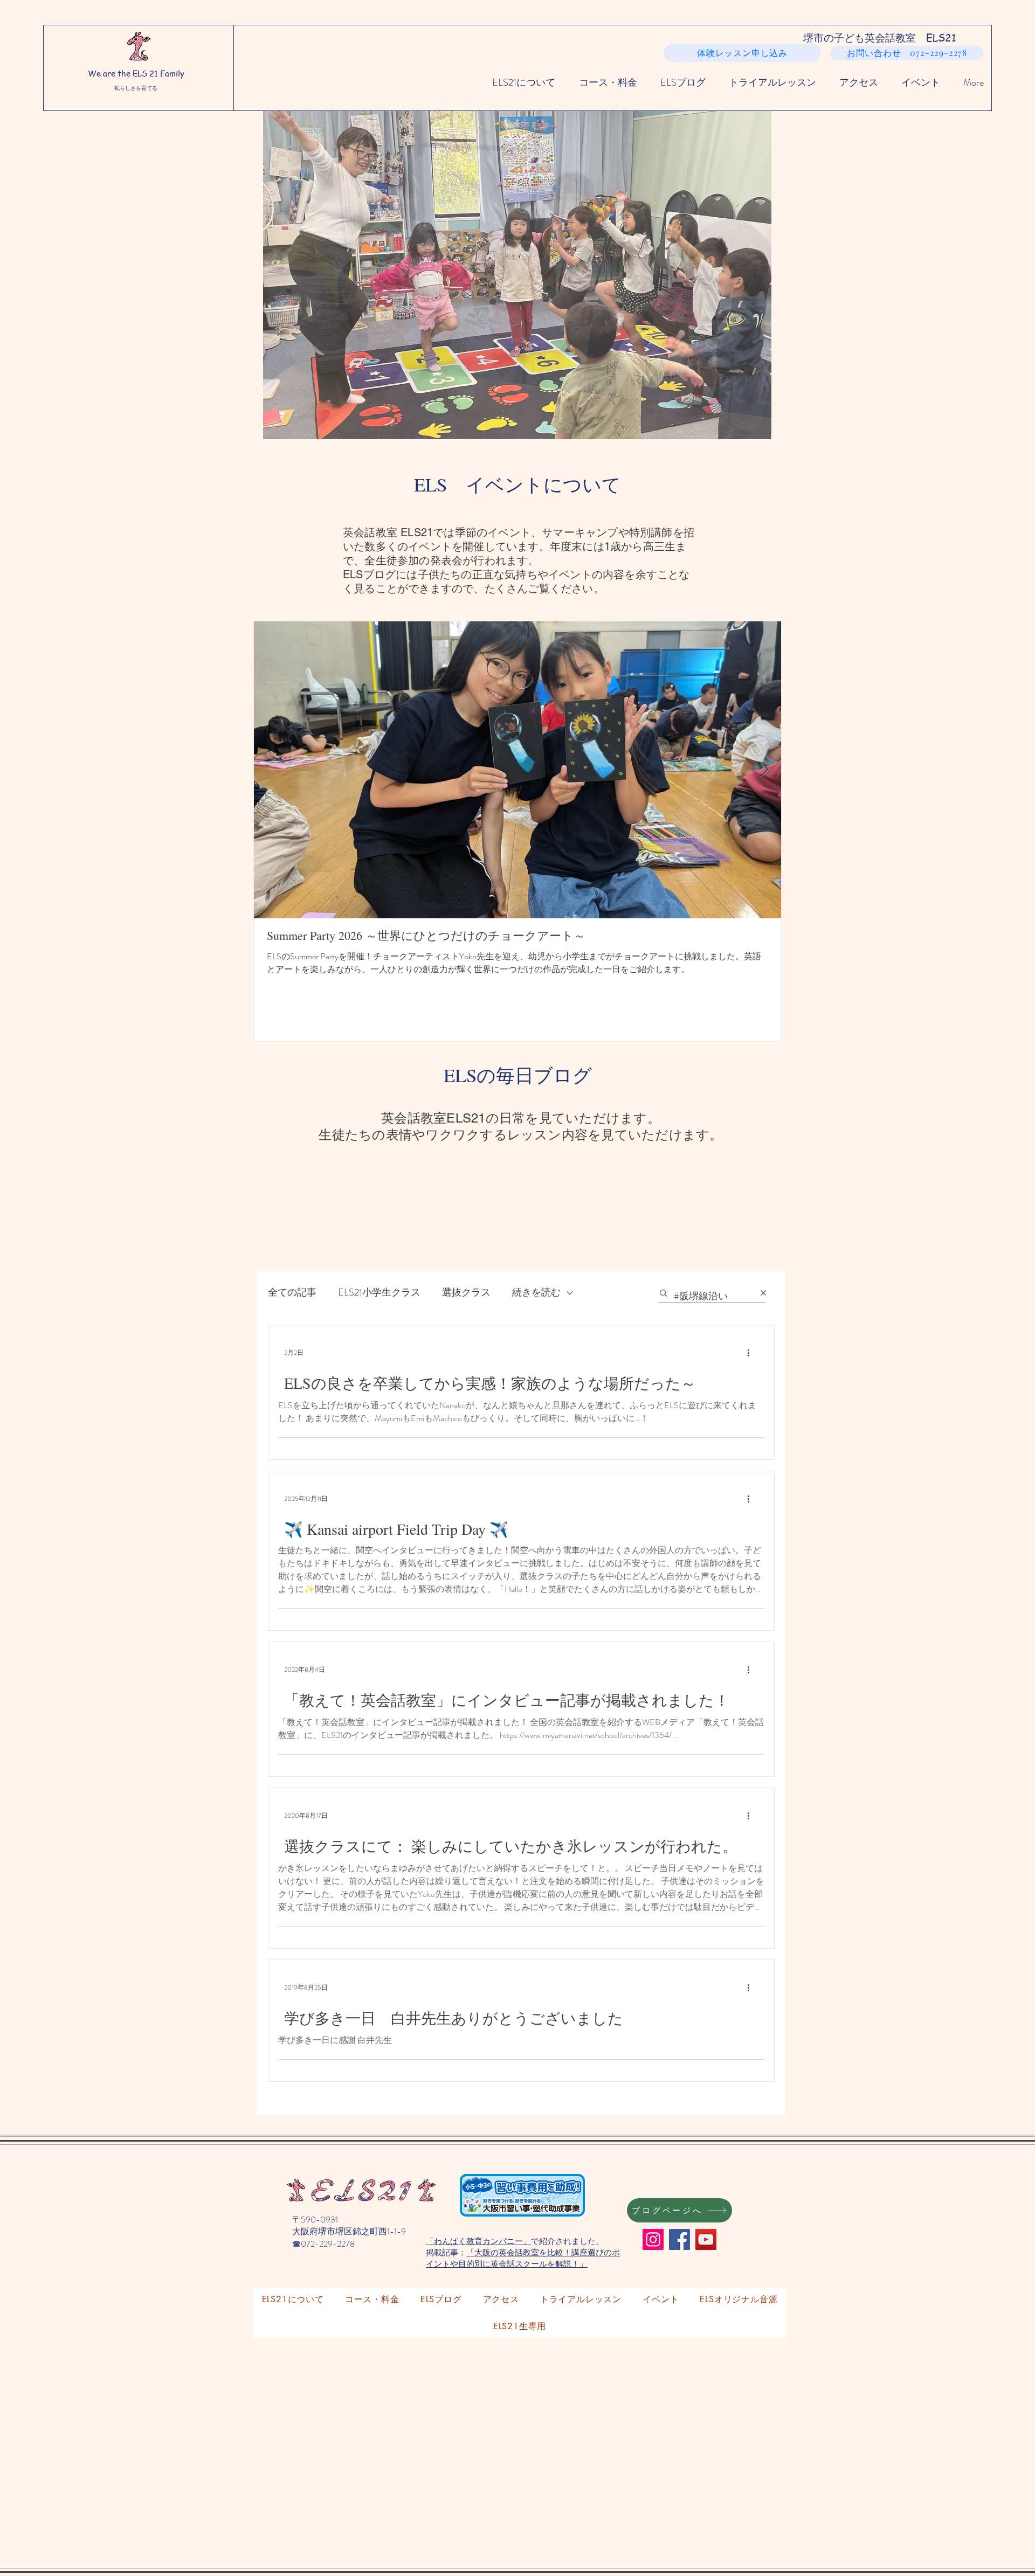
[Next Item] (764, 770)
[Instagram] (653, 2239)
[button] (517, 275)
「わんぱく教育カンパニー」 (478, 2241)
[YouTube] (706, 2239)
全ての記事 (292, 1293)
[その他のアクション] (752, 1353)
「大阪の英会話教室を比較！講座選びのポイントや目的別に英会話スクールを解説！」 (523, 2258)
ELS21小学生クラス (379, 1293)
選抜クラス (466, 1293)
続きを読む (536, 1293)
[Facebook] (679, 2239)
